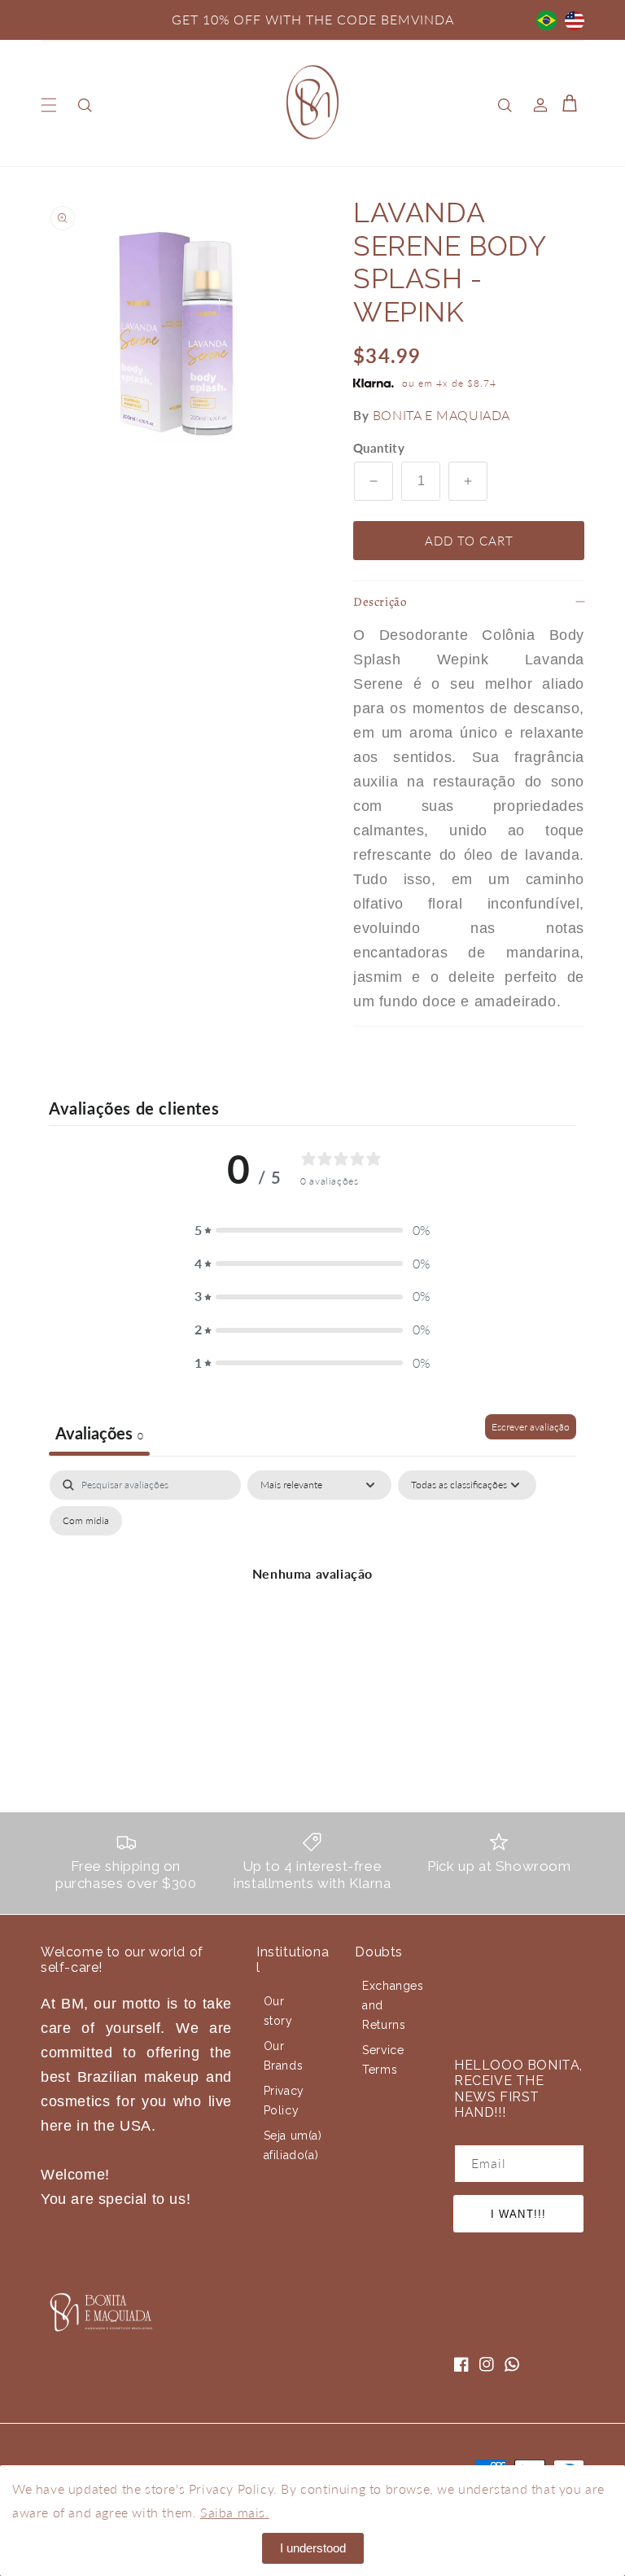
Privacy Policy (284, 2101)
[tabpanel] (312, 1611)
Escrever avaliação (531, 1427)
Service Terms (383, 2060)
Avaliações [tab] (99, 1433)
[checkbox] (86, 1521)
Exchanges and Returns (393, 2005)
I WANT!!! (518, 2214)
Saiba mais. (235, 2512)
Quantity (379, 448)
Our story (278, 2011)
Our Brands (284, 2056)
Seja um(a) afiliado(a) (293, 2145)
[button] (49, 105)
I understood (313, 2548)
